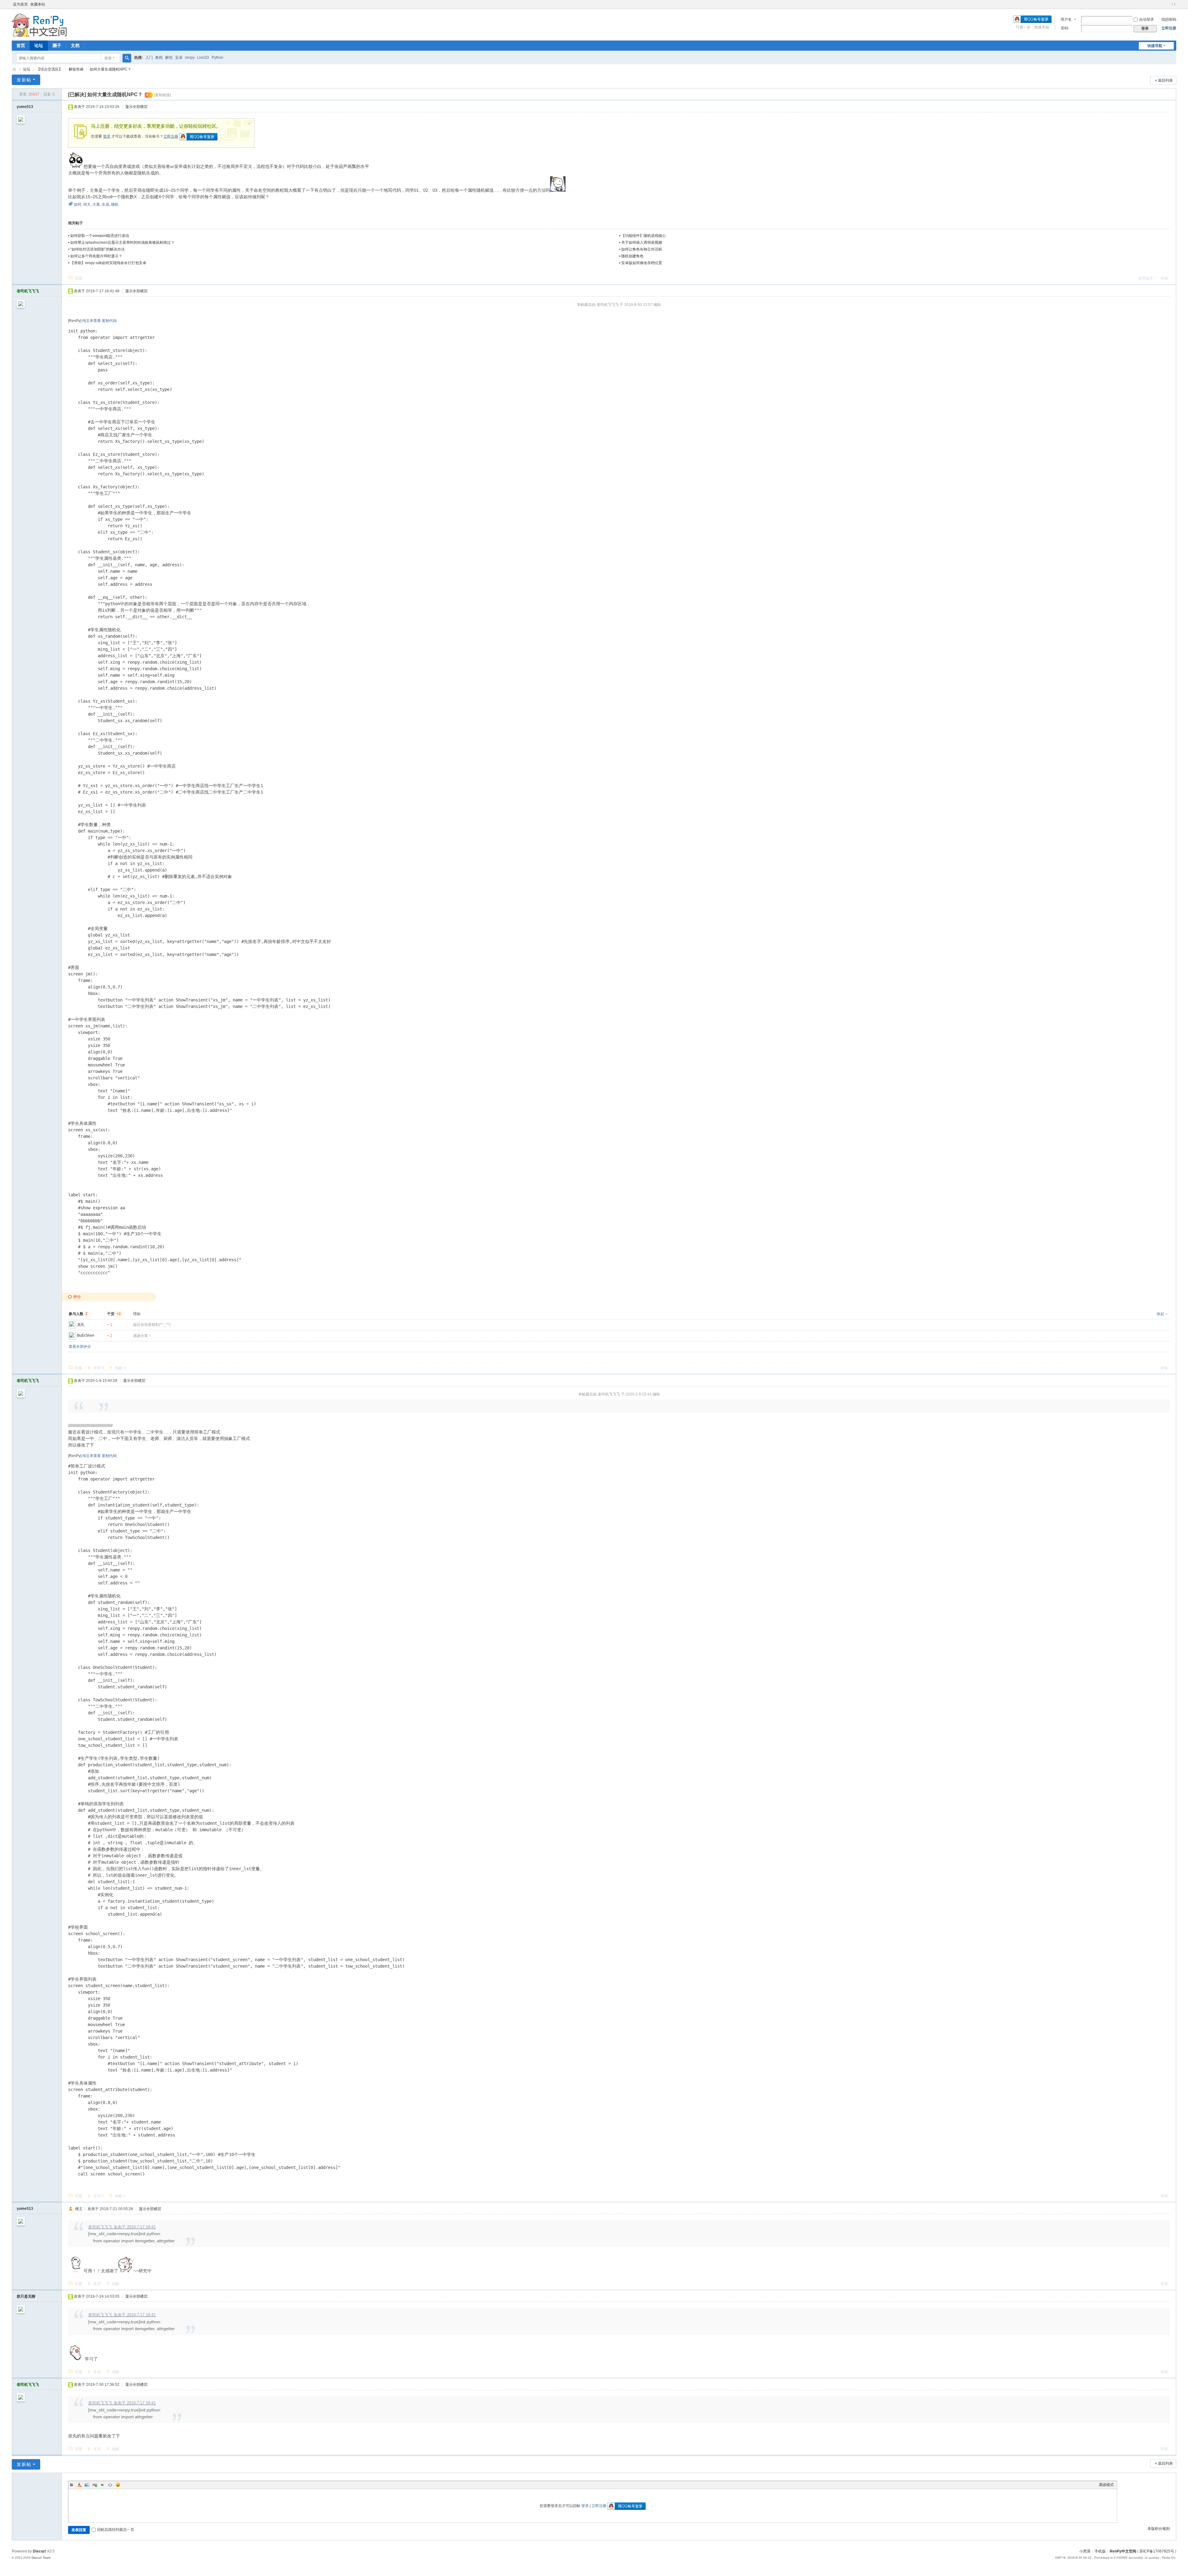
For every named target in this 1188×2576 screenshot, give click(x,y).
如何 (78, 204)
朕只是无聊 (26, 2296)
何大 (87, 204)
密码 (1065, 28)
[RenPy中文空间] (39, 24)
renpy (190, 58)
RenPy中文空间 (14, 69)
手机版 (1100, 2551)
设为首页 (20, 4)
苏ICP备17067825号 (1157, 2551)
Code (110, 2485)
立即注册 (1169, 28)
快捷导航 (1155, 46)
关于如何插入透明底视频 (642, 242)
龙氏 (81, 1325)
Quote (102, 2485)
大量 (96, 204)
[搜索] (127, 58)
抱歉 (120, 1368)
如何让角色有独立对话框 (642, 249)
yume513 (25, 107)
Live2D (203, 58)
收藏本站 (38, 4)
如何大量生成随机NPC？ (110, 69)
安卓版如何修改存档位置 (642, 263)
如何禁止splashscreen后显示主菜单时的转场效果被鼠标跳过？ (122, 242)
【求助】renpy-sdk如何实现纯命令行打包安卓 (108, 263)
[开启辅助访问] (1168, 4)
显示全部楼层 (136, 107)
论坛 (39, 45)
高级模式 (1106, 2485)
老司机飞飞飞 (28, 291)
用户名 (1066, 19)
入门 (149, 58)
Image (87, 2485)
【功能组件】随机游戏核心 (643, 236)
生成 (105, 204)
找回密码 (1169, 19)
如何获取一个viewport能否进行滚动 (100, 236)
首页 (21, 45)
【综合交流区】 (49, 69)
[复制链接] (162, 95)
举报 (1164, 278)
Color (79, 2485)
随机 (115, 204)
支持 (99, 1368)
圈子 (57, 45)
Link (95, 2485)
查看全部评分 (80, 1347)
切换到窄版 (1173, 4)
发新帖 (24, 80)
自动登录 (1147, 19)
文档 (75, 45)
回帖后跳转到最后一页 (116, 2530)
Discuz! (39, 2551)
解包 (169, 58)
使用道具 (1146, 278)
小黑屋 (1085, 2551)
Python (217, 58)
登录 (107, 136)
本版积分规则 (1159, 2529)
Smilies (118, 2485)
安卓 (179, 58)
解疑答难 (76, 69)
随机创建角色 (632, 256)
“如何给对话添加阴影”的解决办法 (97, 249)
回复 (79, 278)
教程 (159, 58)
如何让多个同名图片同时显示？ (96, 256)
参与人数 (78, 1314)
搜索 (108, 58)
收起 (1160, 1314)
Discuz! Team (41, 2558)
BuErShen (86, 1335)
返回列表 (1165, 80)
